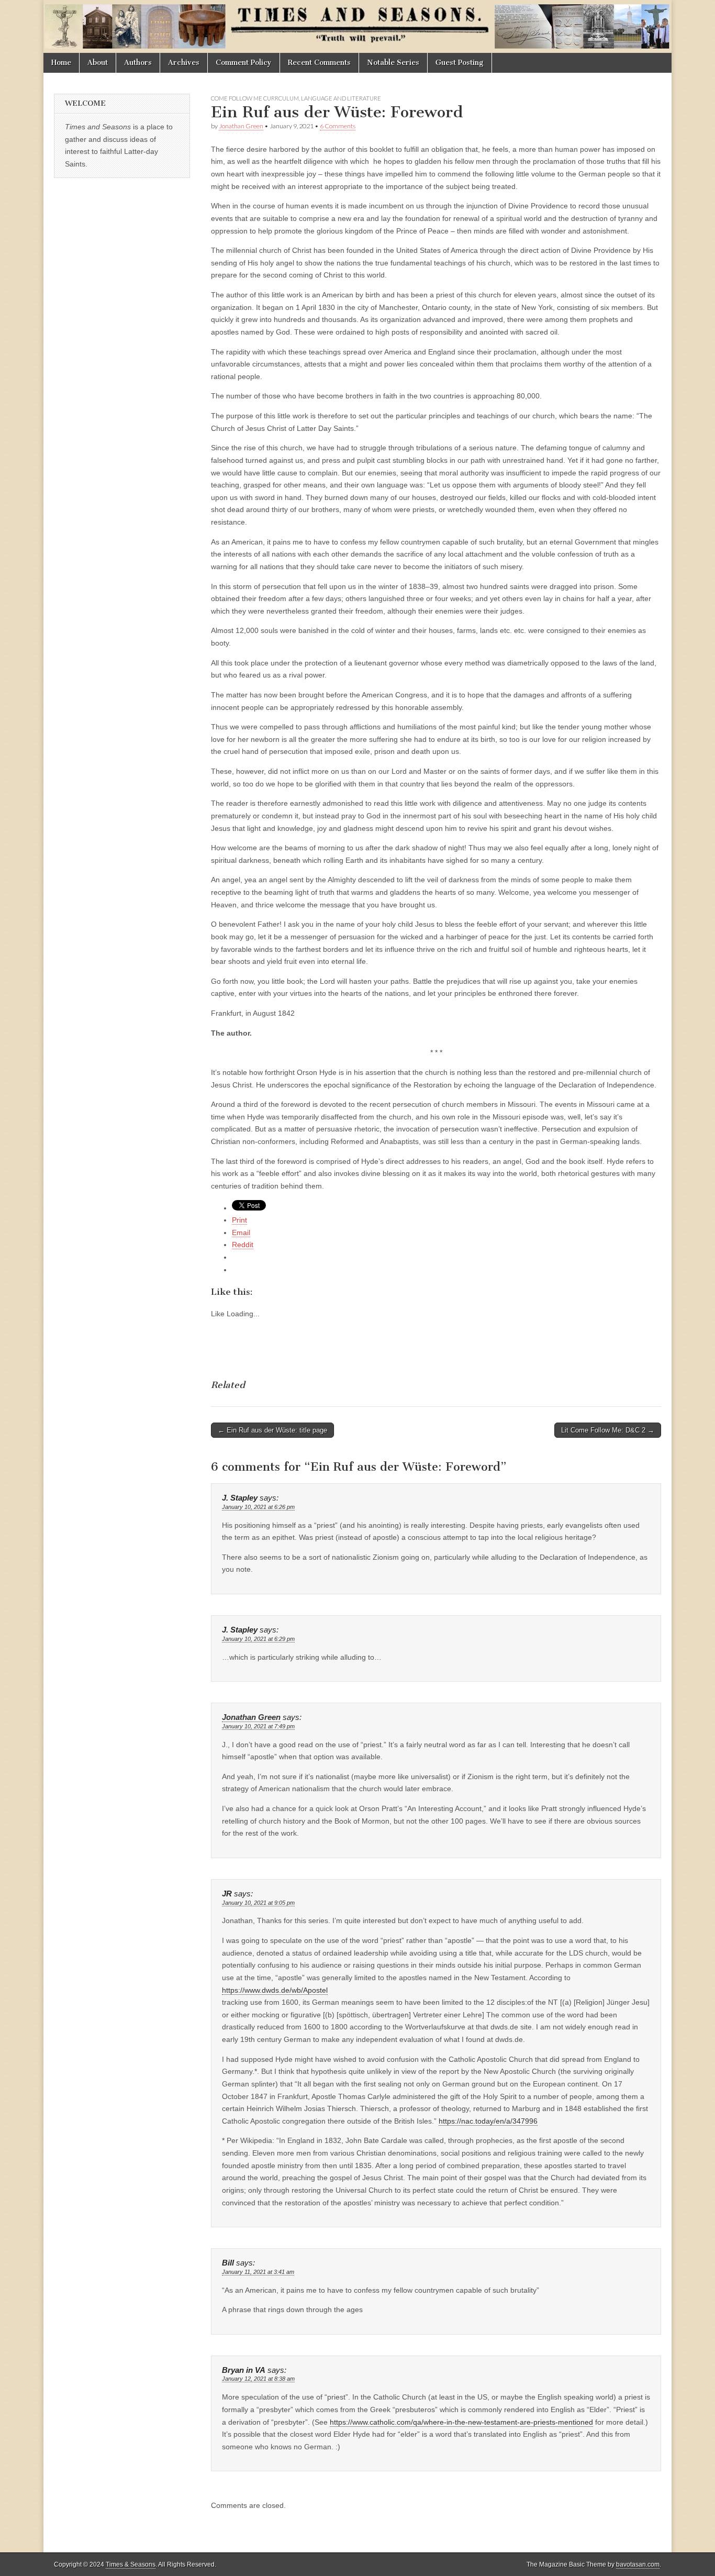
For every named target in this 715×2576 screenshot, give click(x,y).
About (98, 63)
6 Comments (338, 126)
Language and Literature (341, 98)
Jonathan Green (241, 126)
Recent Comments (319, 63)
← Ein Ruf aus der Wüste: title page (272, 1430)
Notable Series (393, 63)
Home (61, 63)
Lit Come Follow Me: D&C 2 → (608, 1430)
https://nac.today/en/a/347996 (488, 2121)
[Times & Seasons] (357, 26)
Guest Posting (460, 63)
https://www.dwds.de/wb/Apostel (275, 1990)
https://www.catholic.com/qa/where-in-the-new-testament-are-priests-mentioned (461, 2422)
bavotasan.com (638, 2564)
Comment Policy (244, 63)
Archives (184, 63)
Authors (138, 63)
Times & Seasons (131, 2564)
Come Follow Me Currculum (255, 98)
